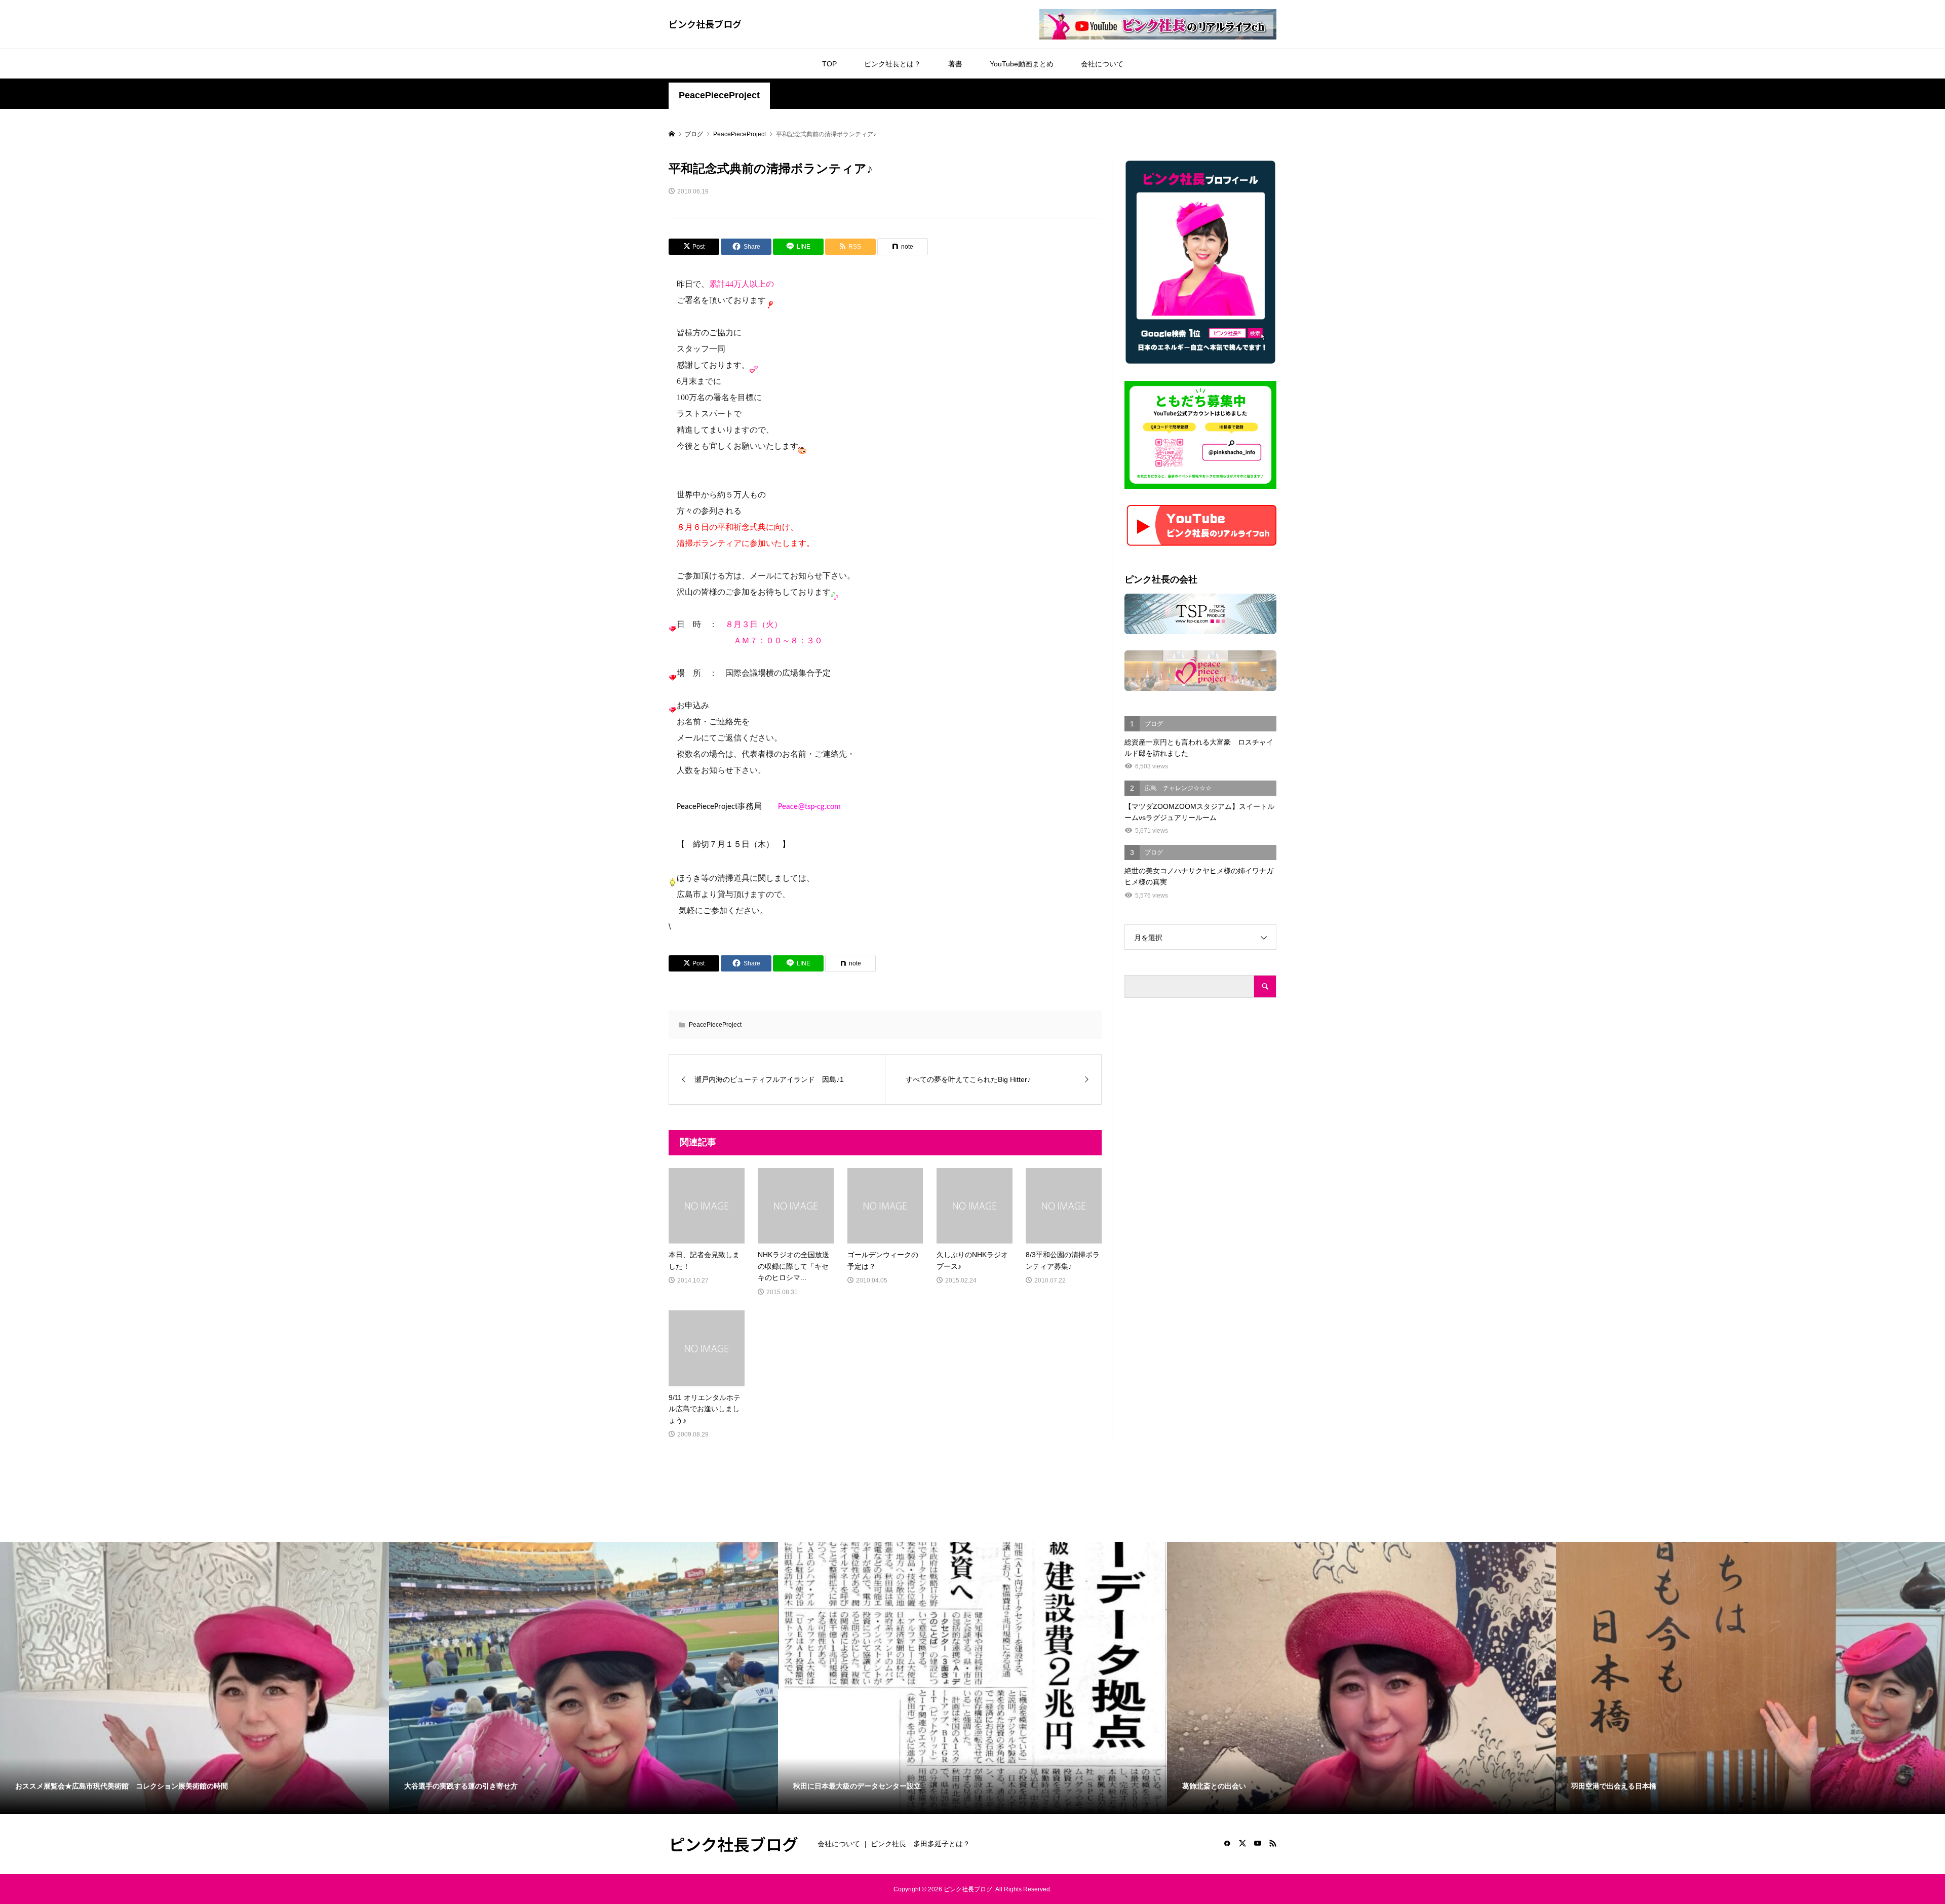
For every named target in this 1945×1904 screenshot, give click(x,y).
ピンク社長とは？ (892, 64)
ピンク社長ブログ (705, 24)
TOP (829, 64)
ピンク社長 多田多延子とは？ (920, 1844)
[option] (194, 1678)
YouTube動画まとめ (1022, 64)
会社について (1102, 64)
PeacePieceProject (719, 95)
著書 (955, 64)
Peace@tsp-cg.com (809, 807)
